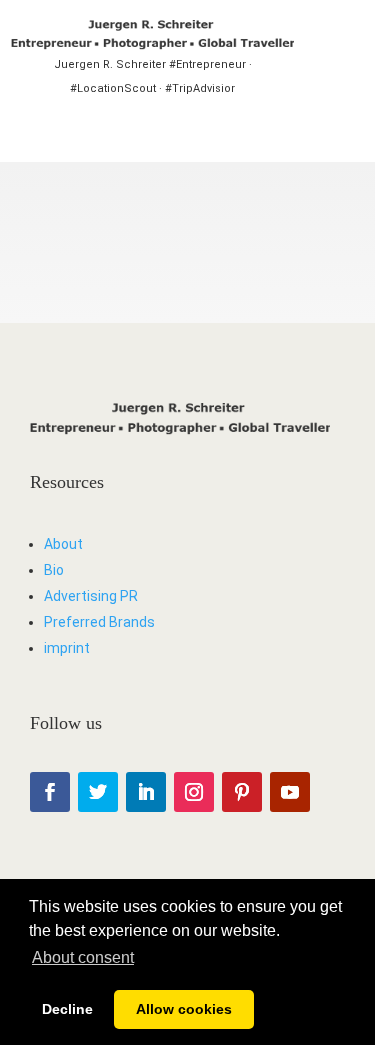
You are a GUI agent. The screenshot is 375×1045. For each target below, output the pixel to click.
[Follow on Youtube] (290, 792)
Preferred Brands (99, 622)
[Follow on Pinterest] (242, 792)
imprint (67, 648)
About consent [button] (83, 957)
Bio (54, 570)
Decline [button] (67, 1009)
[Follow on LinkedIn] (146, 792)
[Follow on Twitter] (98, 792)
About (63, 544)
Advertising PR (91, 596)
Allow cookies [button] (184, 1009)
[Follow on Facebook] (50, 792)
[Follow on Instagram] (194, 792)
